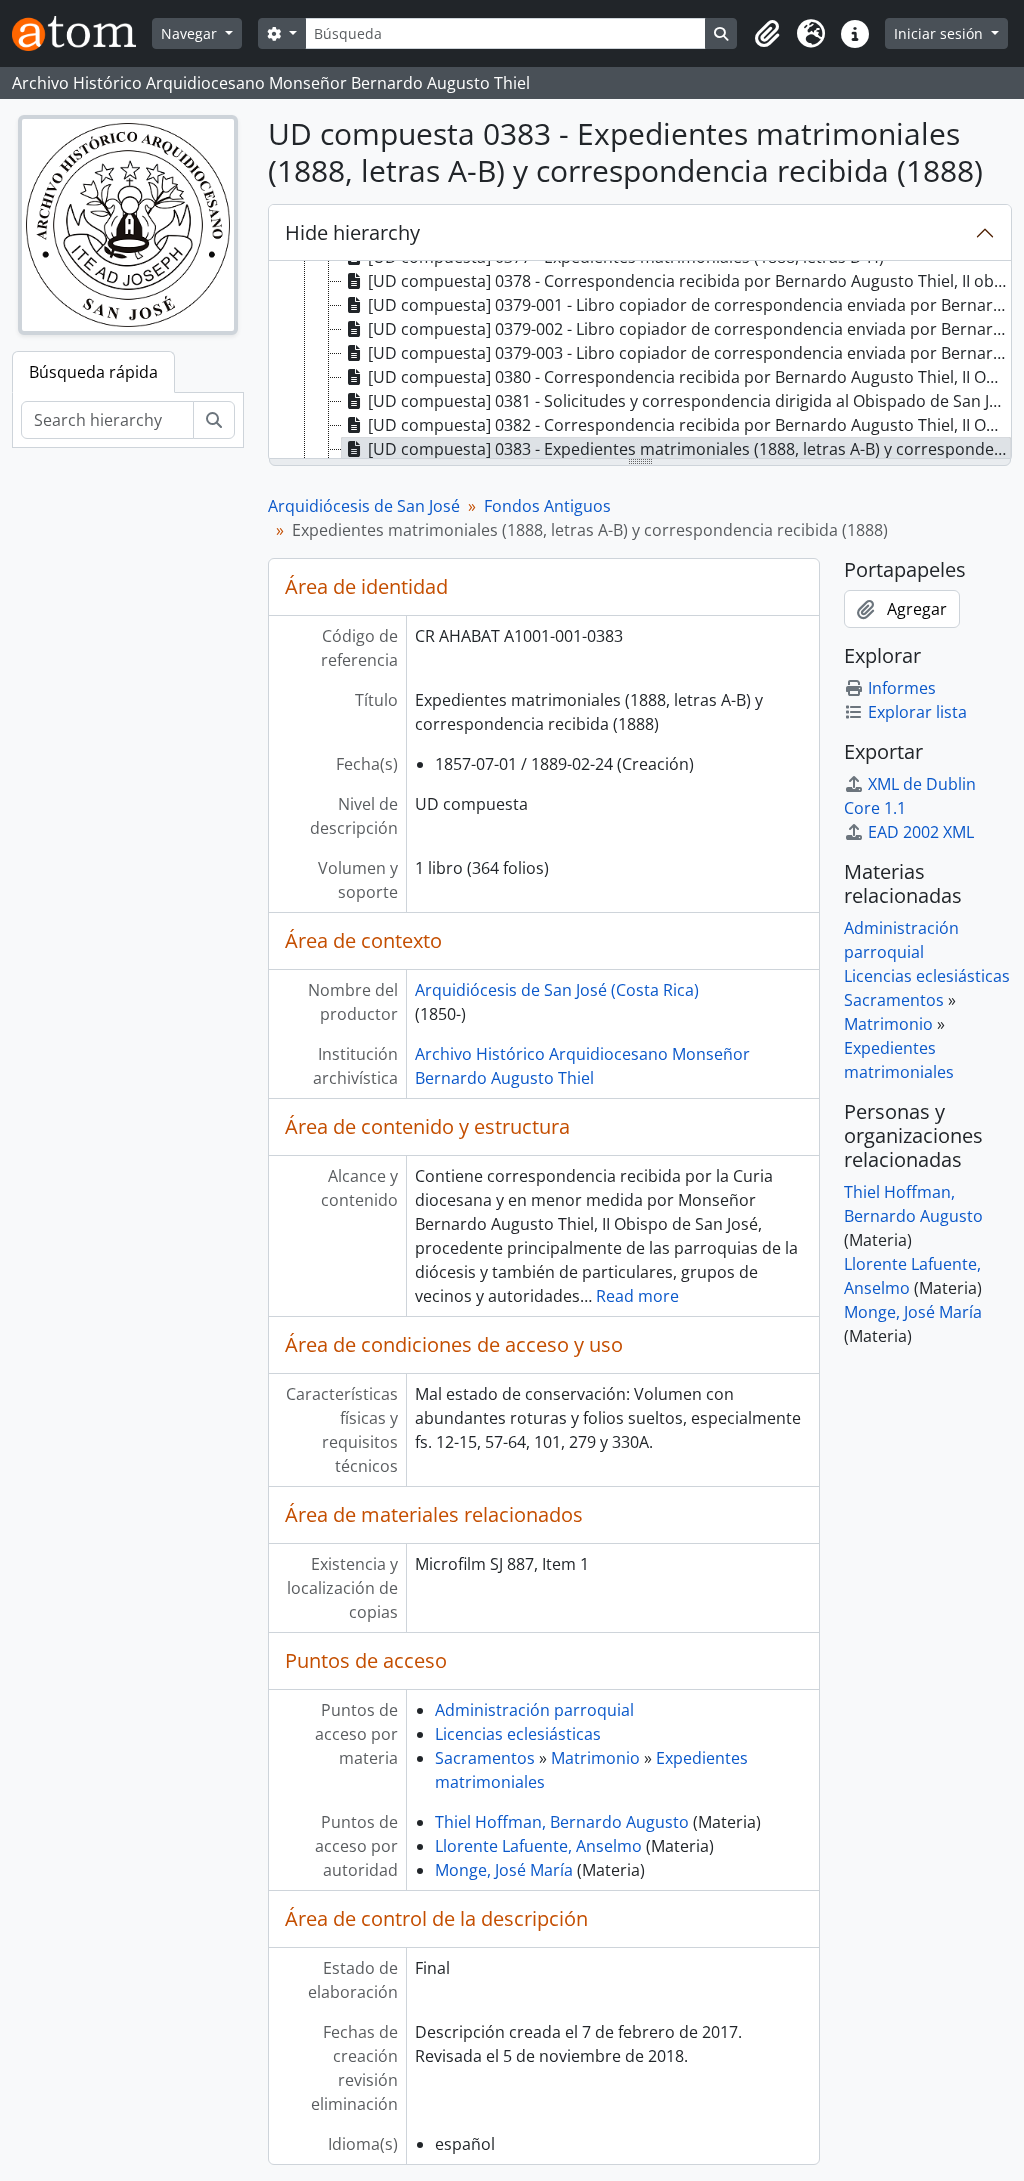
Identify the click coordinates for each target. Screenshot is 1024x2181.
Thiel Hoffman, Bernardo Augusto (562, 1822)
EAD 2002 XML (921, 832)
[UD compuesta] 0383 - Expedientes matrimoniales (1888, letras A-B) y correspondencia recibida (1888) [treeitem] (689, 449)
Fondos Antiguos (547, 506)
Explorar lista (917, 712)
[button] (767, 34)
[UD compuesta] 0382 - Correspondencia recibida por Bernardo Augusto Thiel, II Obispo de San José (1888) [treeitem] (689, 425)
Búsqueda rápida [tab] (93, 372)
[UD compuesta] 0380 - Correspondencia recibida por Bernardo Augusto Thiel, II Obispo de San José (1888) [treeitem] (689, 377)
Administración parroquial (534, 1710)
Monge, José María (504, 1870)
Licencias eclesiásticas (518, 1734)
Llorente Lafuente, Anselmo (538, 1846)
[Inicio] (82, 33)
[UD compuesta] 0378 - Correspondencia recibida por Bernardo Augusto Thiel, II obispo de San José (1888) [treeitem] (689, 281)
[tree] (640, 361)
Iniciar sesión (940, 33)
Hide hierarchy (352, 232)
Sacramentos (485, 1758)
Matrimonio (595, 1758)
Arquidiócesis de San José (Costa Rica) (557, 990)
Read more (637, 1296)
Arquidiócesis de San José (364, 506)
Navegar (191, 33)
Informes (902, 688)
